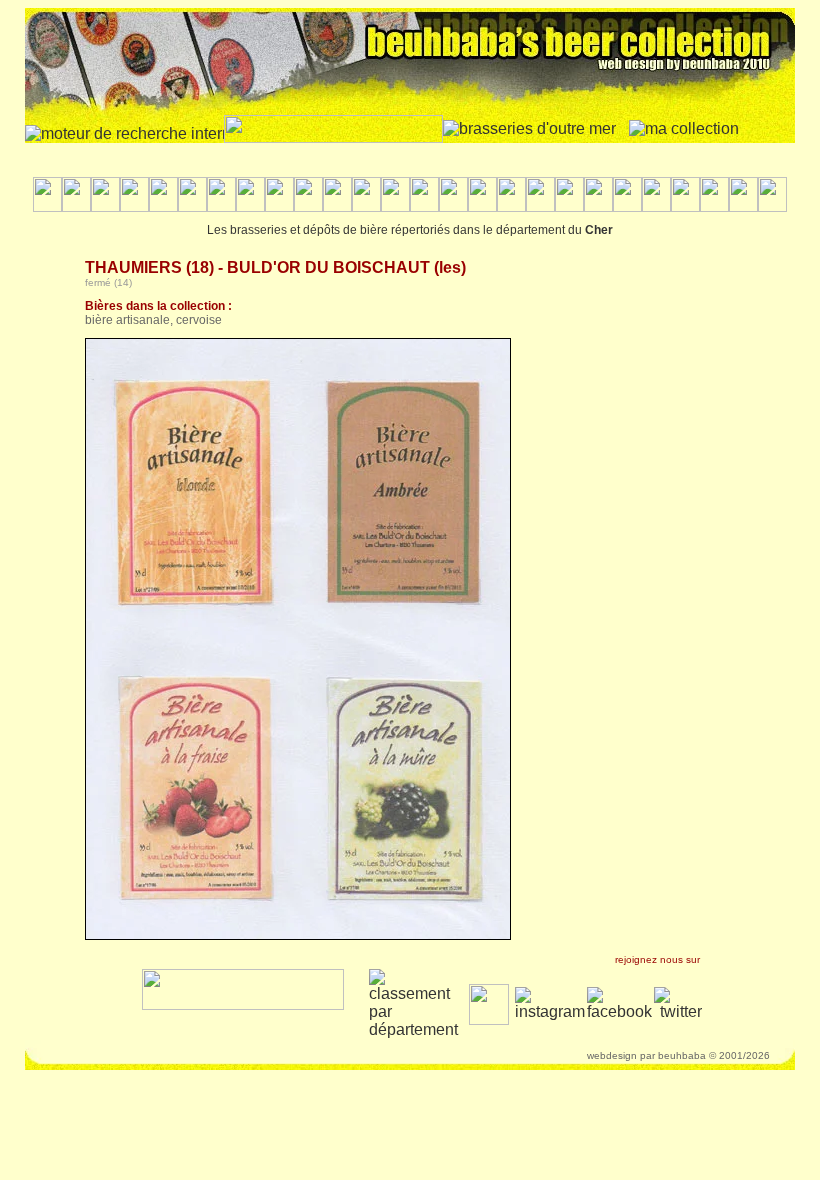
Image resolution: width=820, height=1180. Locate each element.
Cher (599, 230)
